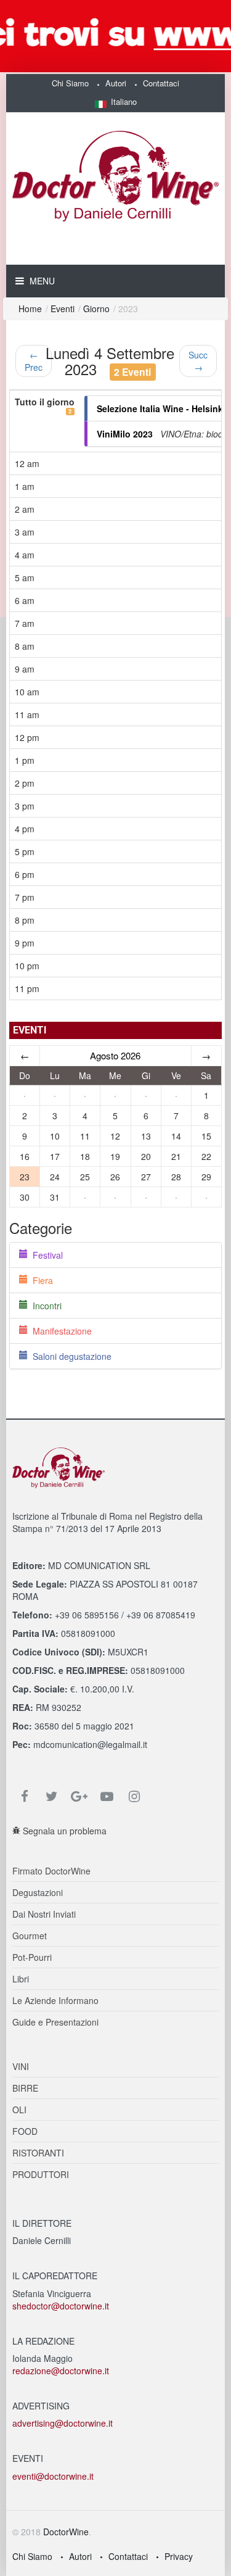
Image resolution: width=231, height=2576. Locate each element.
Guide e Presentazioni (55, 2022)
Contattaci (161, 83)
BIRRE (25, 2088)
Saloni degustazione (70, 1356)
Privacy (179, 2556)
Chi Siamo (70, 83)
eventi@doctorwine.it (53, 2476)
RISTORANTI (38, 2153)
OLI (19, 2110)
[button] (116, 101)
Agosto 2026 (115, 1055)
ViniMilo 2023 (125, 434)
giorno (96, 309)
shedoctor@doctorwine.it (61, 2306)
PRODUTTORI (41, 2174)
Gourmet (30, 1936)
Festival (45, 1255)
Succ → (198, 361)
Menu (41, 281)
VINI (21, 2066)
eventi (63, 309)
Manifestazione (60, 1331)
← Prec (34, 361)
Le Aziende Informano (55, 2000)
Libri (21, 1979)
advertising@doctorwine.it (63, 2423)
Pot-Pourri (32, 1957)
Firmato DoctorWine (51, 1871)
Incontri (45, 1306)
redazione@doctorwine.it (61, 2371)
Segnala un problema (63, 1831)
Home (30, 309)
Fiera (40, 1280)
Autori (116, 83)
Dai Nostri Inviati (44, 1914)
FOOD (25, 2131)
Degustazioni (38, 1892)
